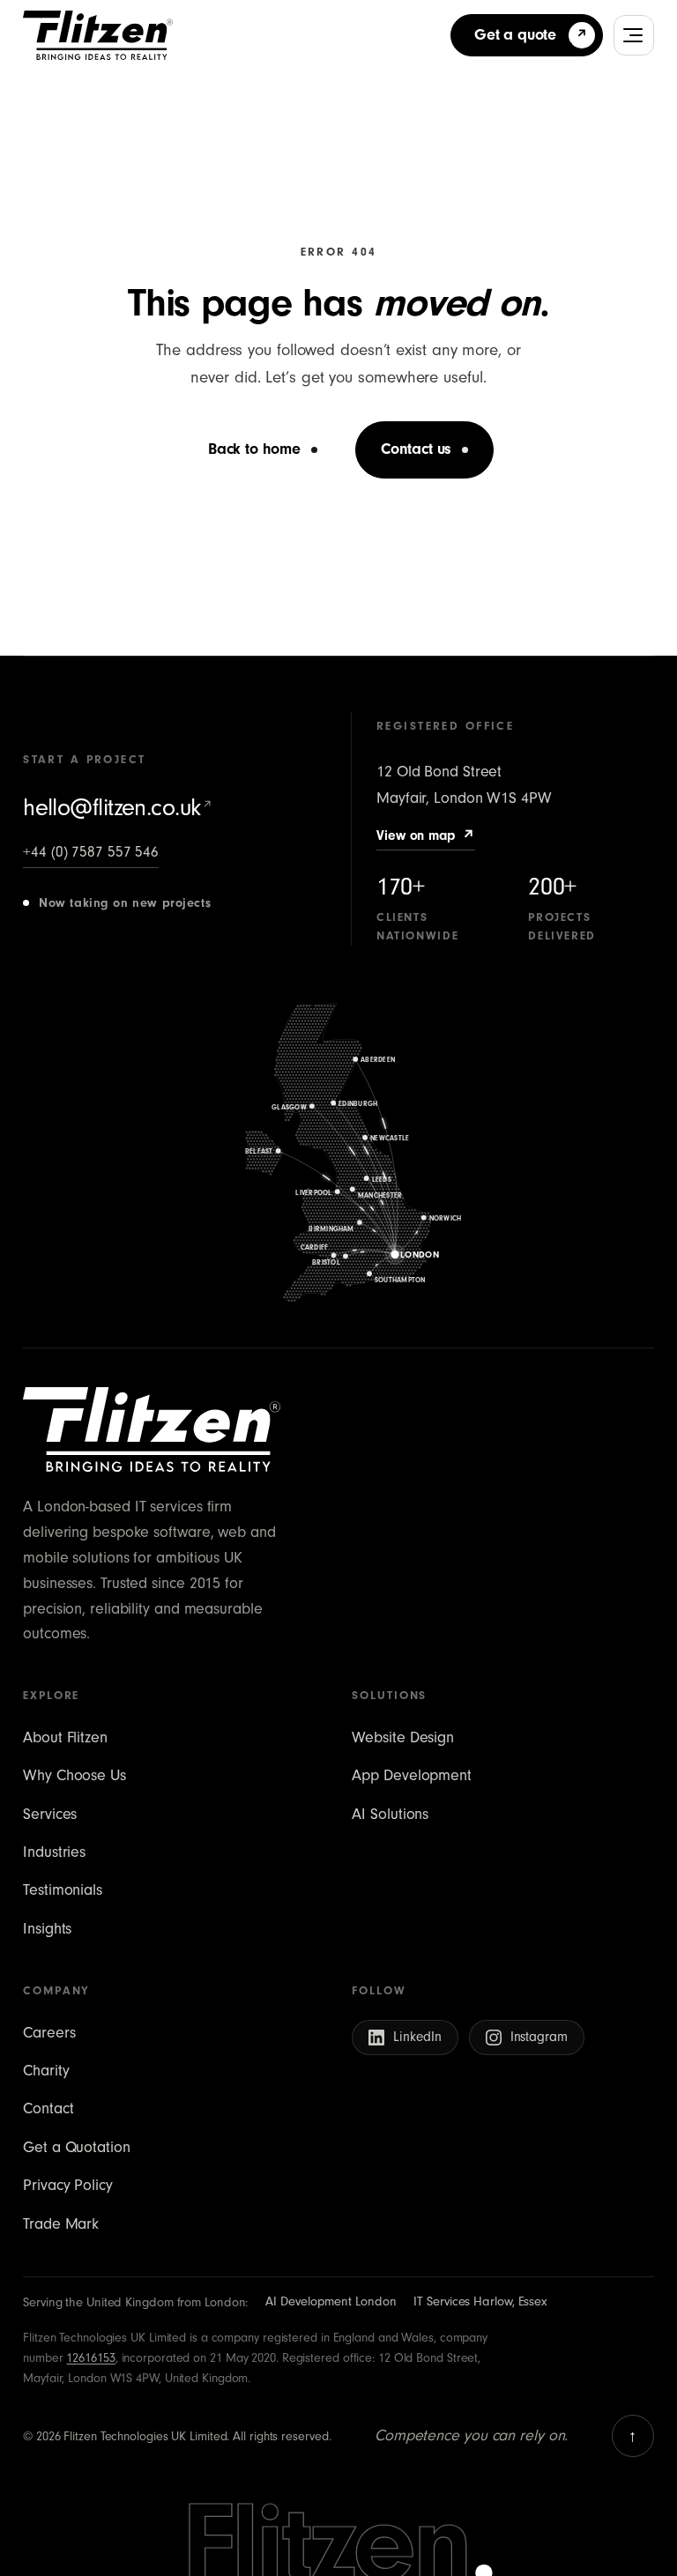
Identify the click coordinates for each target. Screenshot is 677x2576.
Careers (49, 2033)
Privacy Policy (68, 2185)
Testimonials (63, 1890)
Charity (46, 2071)
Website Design (403, 1737)
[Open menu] (634, 35)
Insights (47, 1929)
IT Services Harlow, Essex (480, 2301)
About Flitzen (65, 1737)
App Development (412, 1775)
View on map (426, 835)
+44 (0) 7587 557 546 (91, 852)
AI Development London (331, 2301)
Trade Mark (61, 2224)
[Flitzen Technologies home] (98, 35)
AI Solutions (390, 1814)
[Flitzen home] (152, 1429)
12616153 (90, 2358)
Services (50, 1814)
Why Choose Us (74, 1775)
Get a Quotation (77, 2147)
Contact (48, 2108)
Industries (54, 1852)
